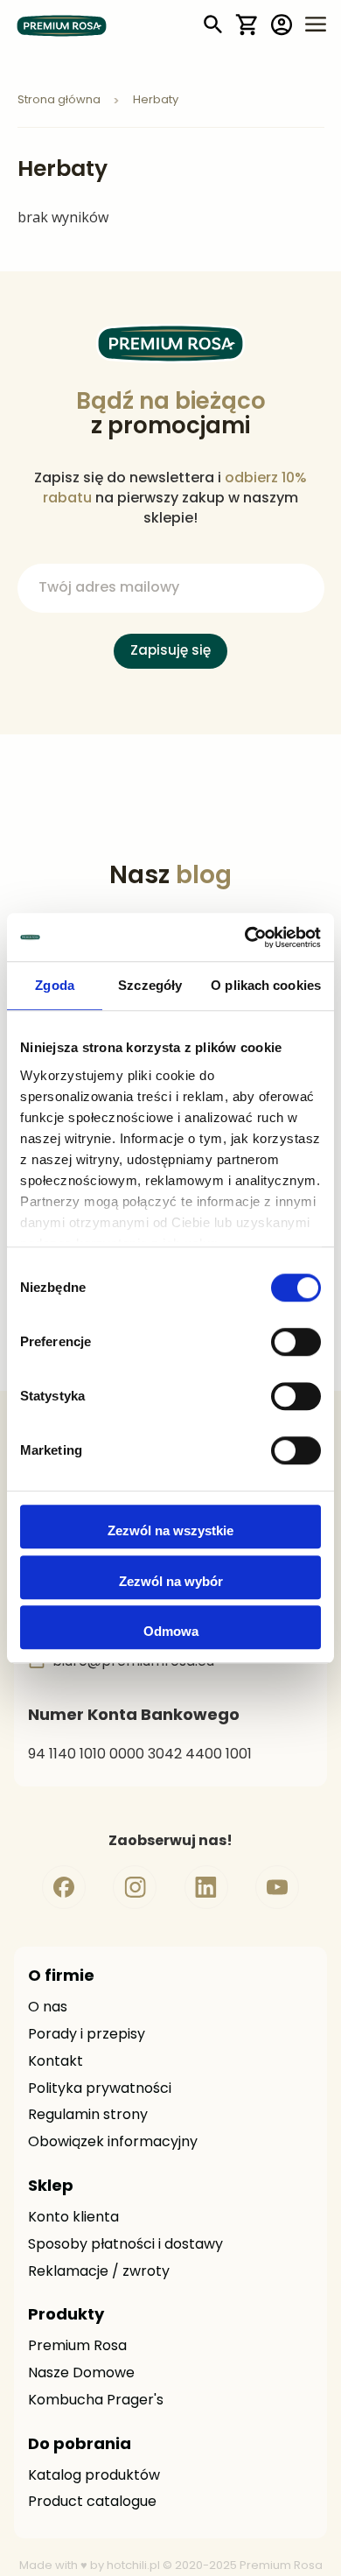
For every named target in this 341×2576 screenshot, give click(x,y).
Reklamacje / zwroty (99, 2272)
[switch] (296, 1344)
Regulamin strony (88, 2116)
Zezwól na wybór (171, 1581)
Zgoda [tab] (55, 985)
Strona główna (60, 100)
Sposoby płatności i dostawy (125, 2245)
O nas (48, 2008)
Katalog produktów (94, 2476)
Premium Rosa (77, 2347)
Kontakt (56, 2062)
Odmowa (171, 1631)
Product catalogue (92, 2502)
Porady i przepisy (87, 2035)
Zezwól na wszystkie (170, 1530)
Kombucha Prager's (96, 2401)
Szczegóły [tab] (150, 985)
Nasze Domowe (81, 2374)
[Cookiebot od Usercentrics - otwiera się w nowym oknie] (245, 937)
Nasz (170, 877)
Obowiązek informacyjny (113, 2143)
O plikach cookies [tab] (266, 985)
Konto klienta (73, 2218)
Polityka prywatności (100, 2089)
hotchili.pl (133, 2566)
